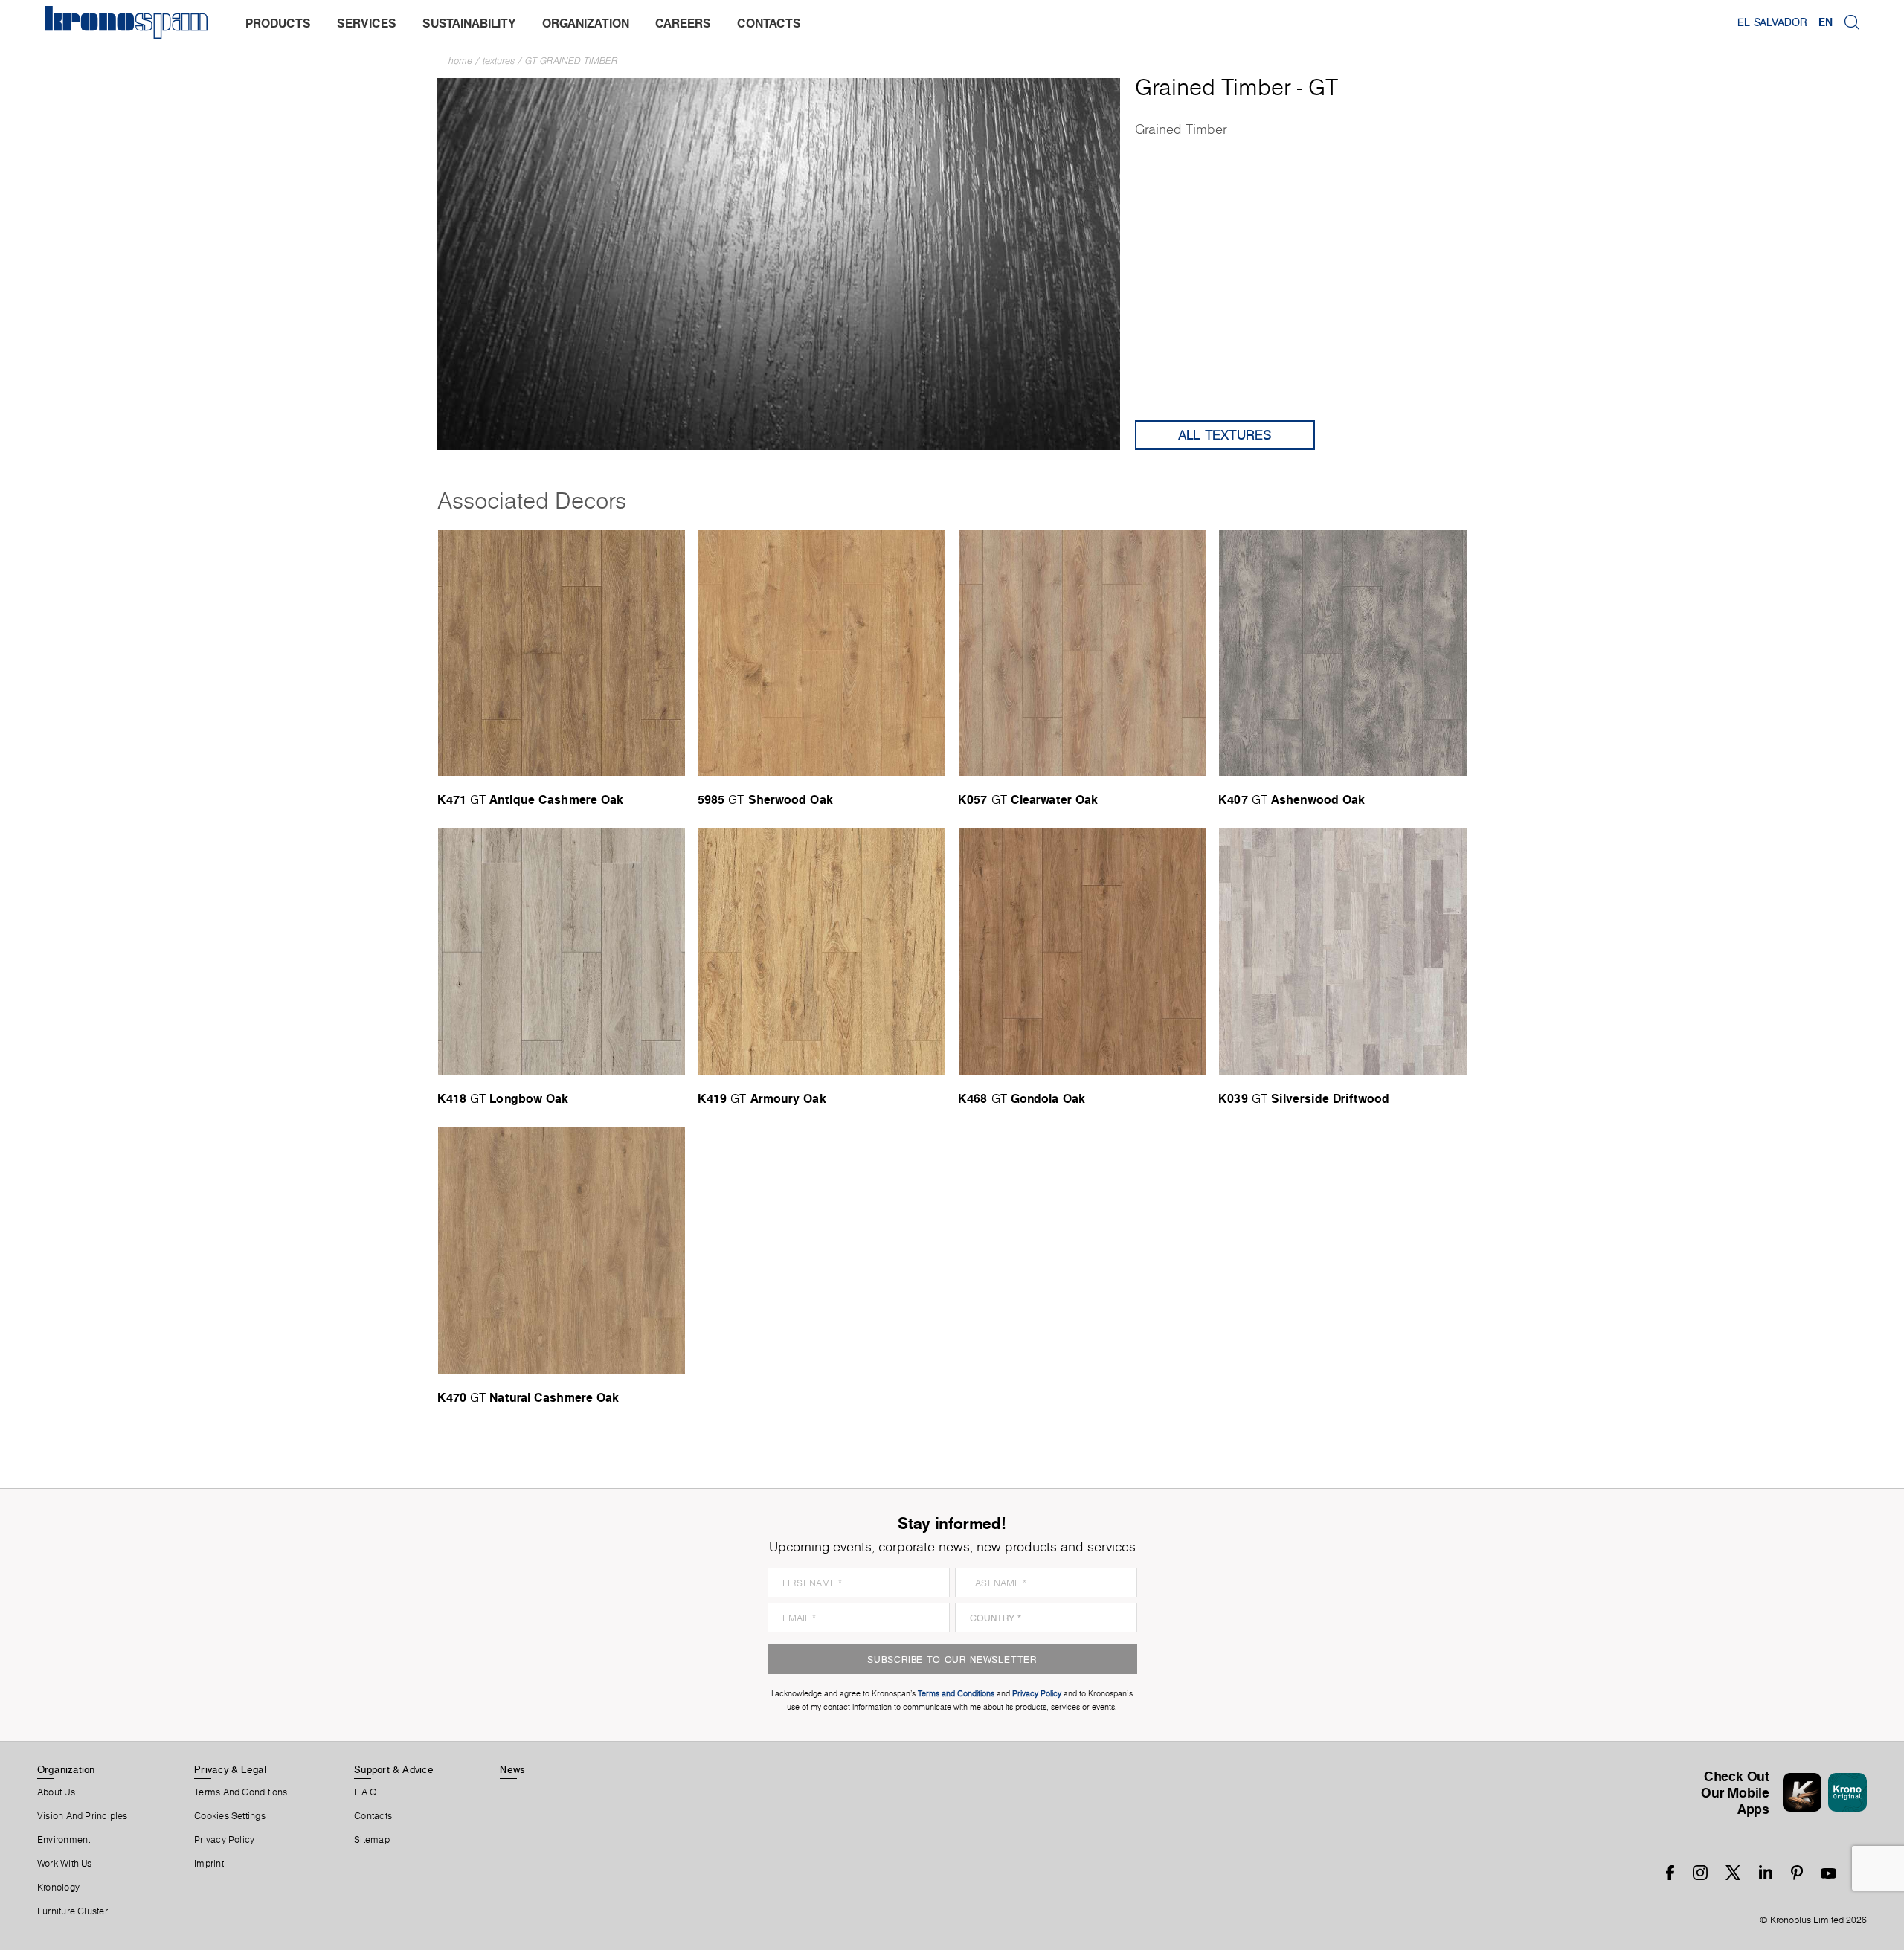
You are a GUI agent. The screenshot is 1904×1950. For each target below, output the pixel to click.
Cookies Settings (230, 1816)
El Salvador (1772, 22)
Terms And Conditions (241, 1792)
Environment (64, 1840)
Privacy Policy (224, 1840)
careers (683, 23)
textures (499, 61)
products (278, 23)
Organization (66, 1769)
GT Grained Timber (572, 61)
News (512, 1769)
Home (460, 61)
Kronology (58, 1888)
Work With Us (65, 1864)
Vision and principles (83, 1816)
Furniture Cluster (73, 1911)
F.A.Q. (367, 1792)
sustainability (469, 23)
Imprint (209, 1864)
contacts (769, 23)
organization (586, 23)
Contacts (373, 1816)
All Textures (1225, 435)
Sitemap (372, 1840)
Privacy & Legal (230, 1769)
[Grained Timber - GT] (779, 263)
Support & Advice (394, 1769)
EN (1826, 22)
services (367, 23)
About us (56, 1792)
